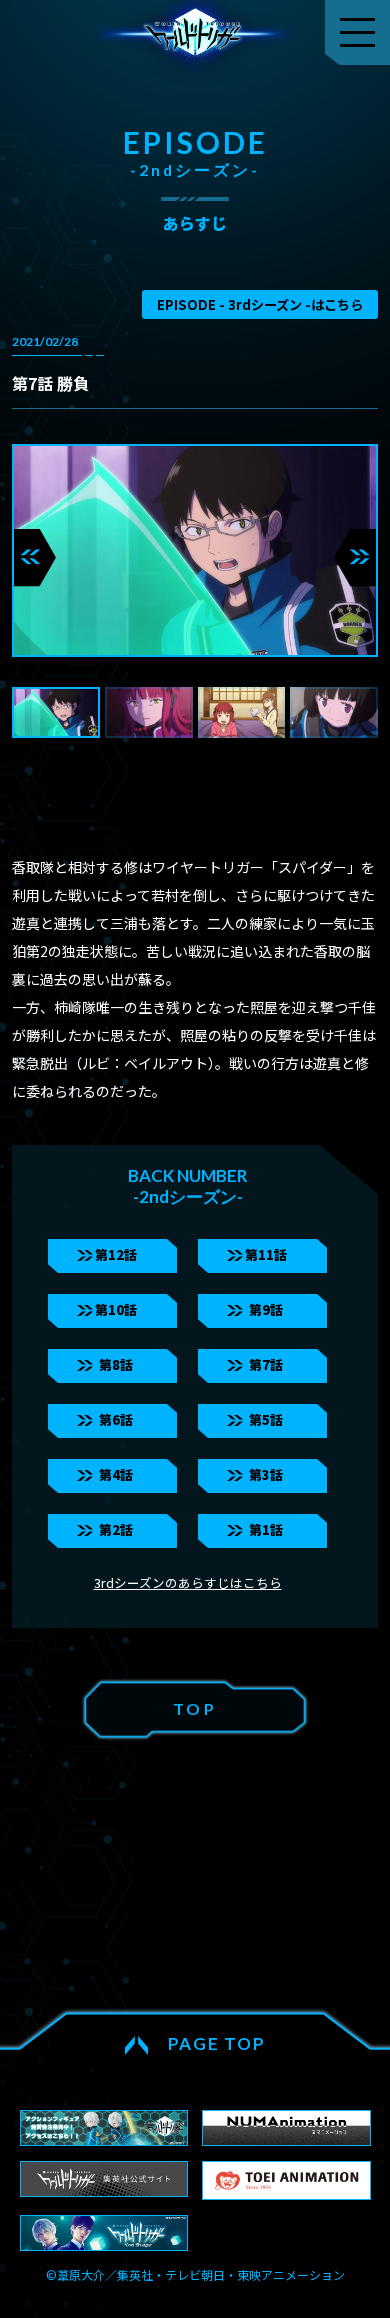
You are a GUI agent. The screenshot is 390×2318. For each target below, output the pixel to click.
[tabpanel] (195, 550)
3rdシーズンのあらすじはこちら (188, 1582)
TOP (195, 1708)
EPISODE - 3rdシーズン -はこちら (260, 304)
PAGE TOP (217, 2043)
